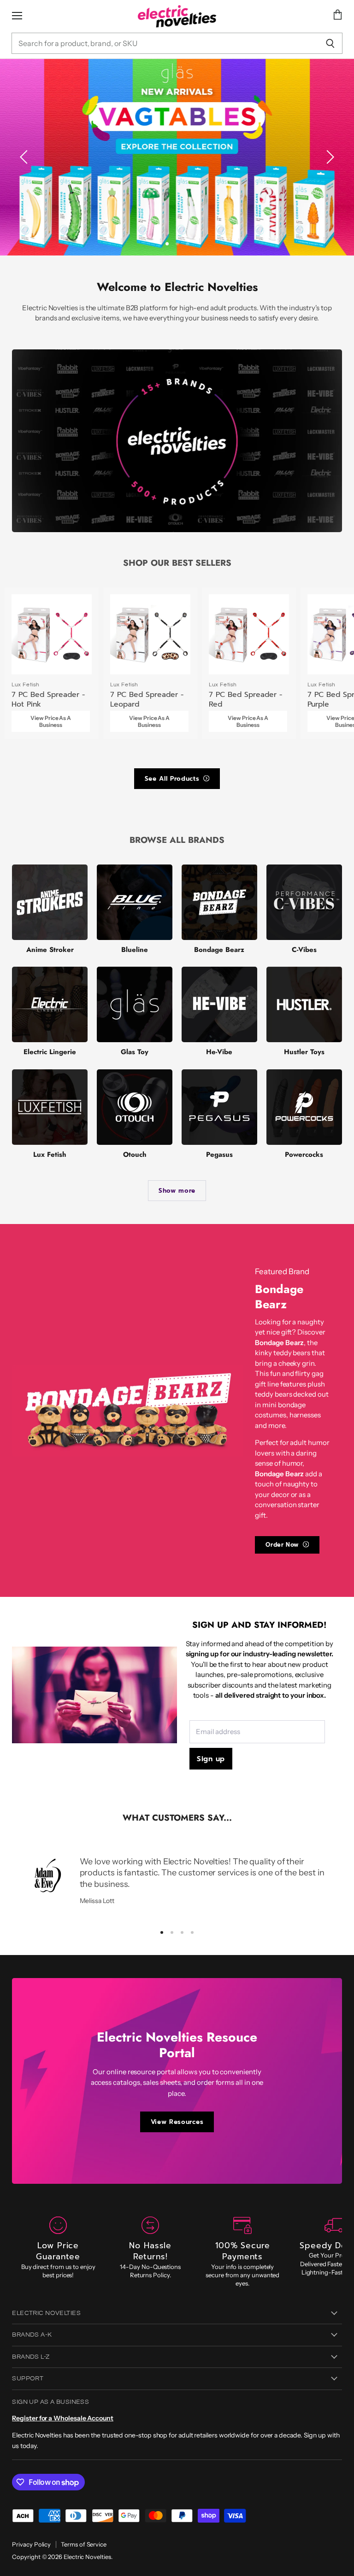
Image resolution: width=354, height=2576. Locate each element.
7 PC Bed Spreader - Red (245, 699)
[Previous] (25, 157)
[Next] (329, 157)
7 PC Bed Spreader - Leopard (147, 699)
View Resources (177, 2122)
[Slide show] (177, 157)
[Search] (330, 43)
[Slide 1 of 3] (177, 157)
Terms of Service (84, 2544)
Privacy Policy (31, 2544)
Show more (177, 1191)
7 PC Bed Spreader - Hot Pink (48, 699)
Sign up (211, 1759)
